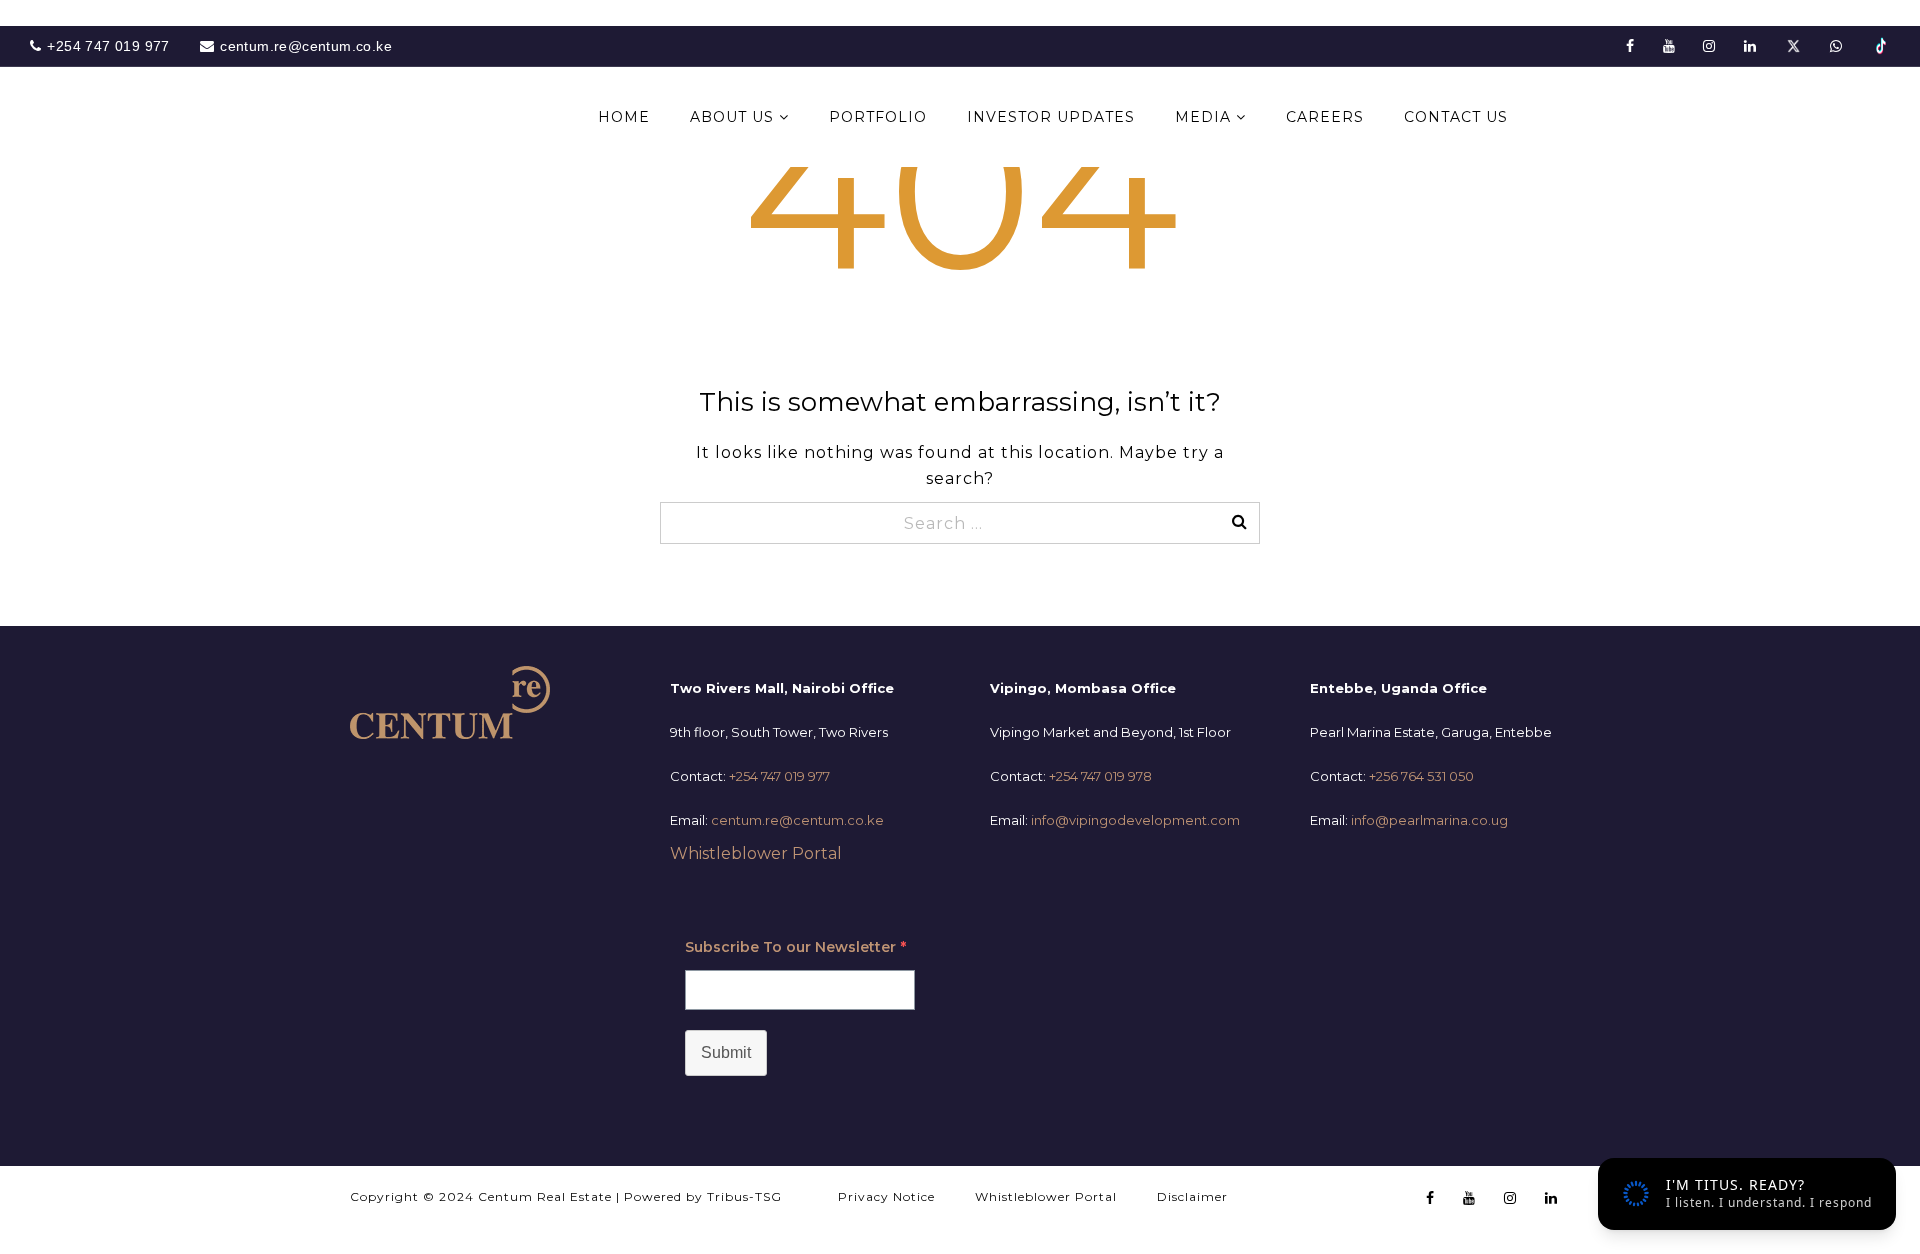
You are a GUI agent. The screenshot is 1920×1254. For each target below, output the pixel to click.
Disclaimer (1192, 1196)
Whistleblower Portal (756, 853)
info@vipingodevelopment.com (1135, 820)
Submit (726, 1052)
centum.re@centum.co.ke (797, 820)
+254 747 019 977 (779, 776)
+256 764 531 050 (1421, 776)
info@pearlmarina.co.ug (1429, 820)
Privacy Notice (886, 1196)
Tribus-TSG (744, 1196)
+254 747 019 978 (1100, 776)
